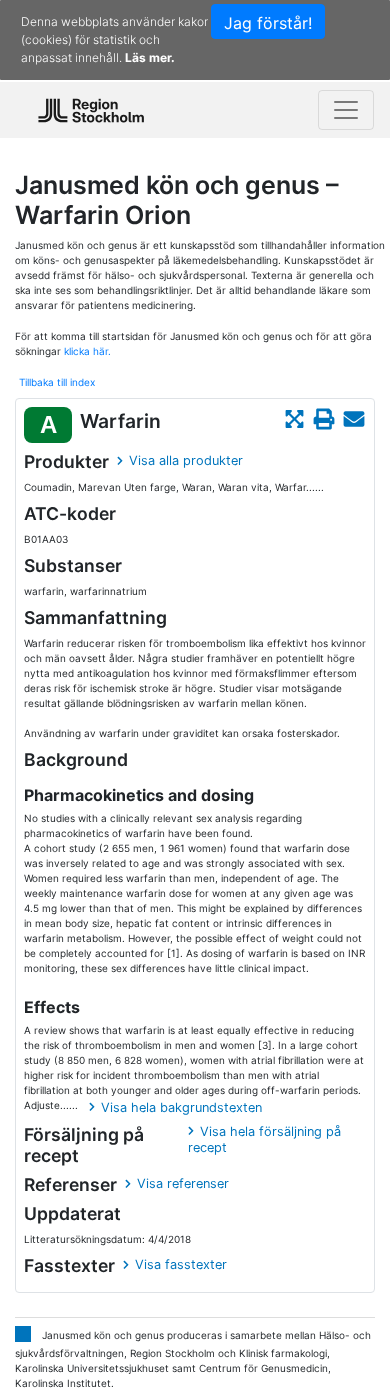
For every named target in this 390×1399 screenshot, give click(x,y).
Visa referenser (183, 1183)
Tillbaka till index (57, 382)
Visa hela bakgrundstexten (181, 1107)
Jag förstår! (268, 23)
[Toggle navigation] (346, 110)
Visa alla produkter (186, 460)
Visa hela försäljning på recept (264, 1139)
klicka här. (87, 351)
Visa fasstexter (181, 1264)
